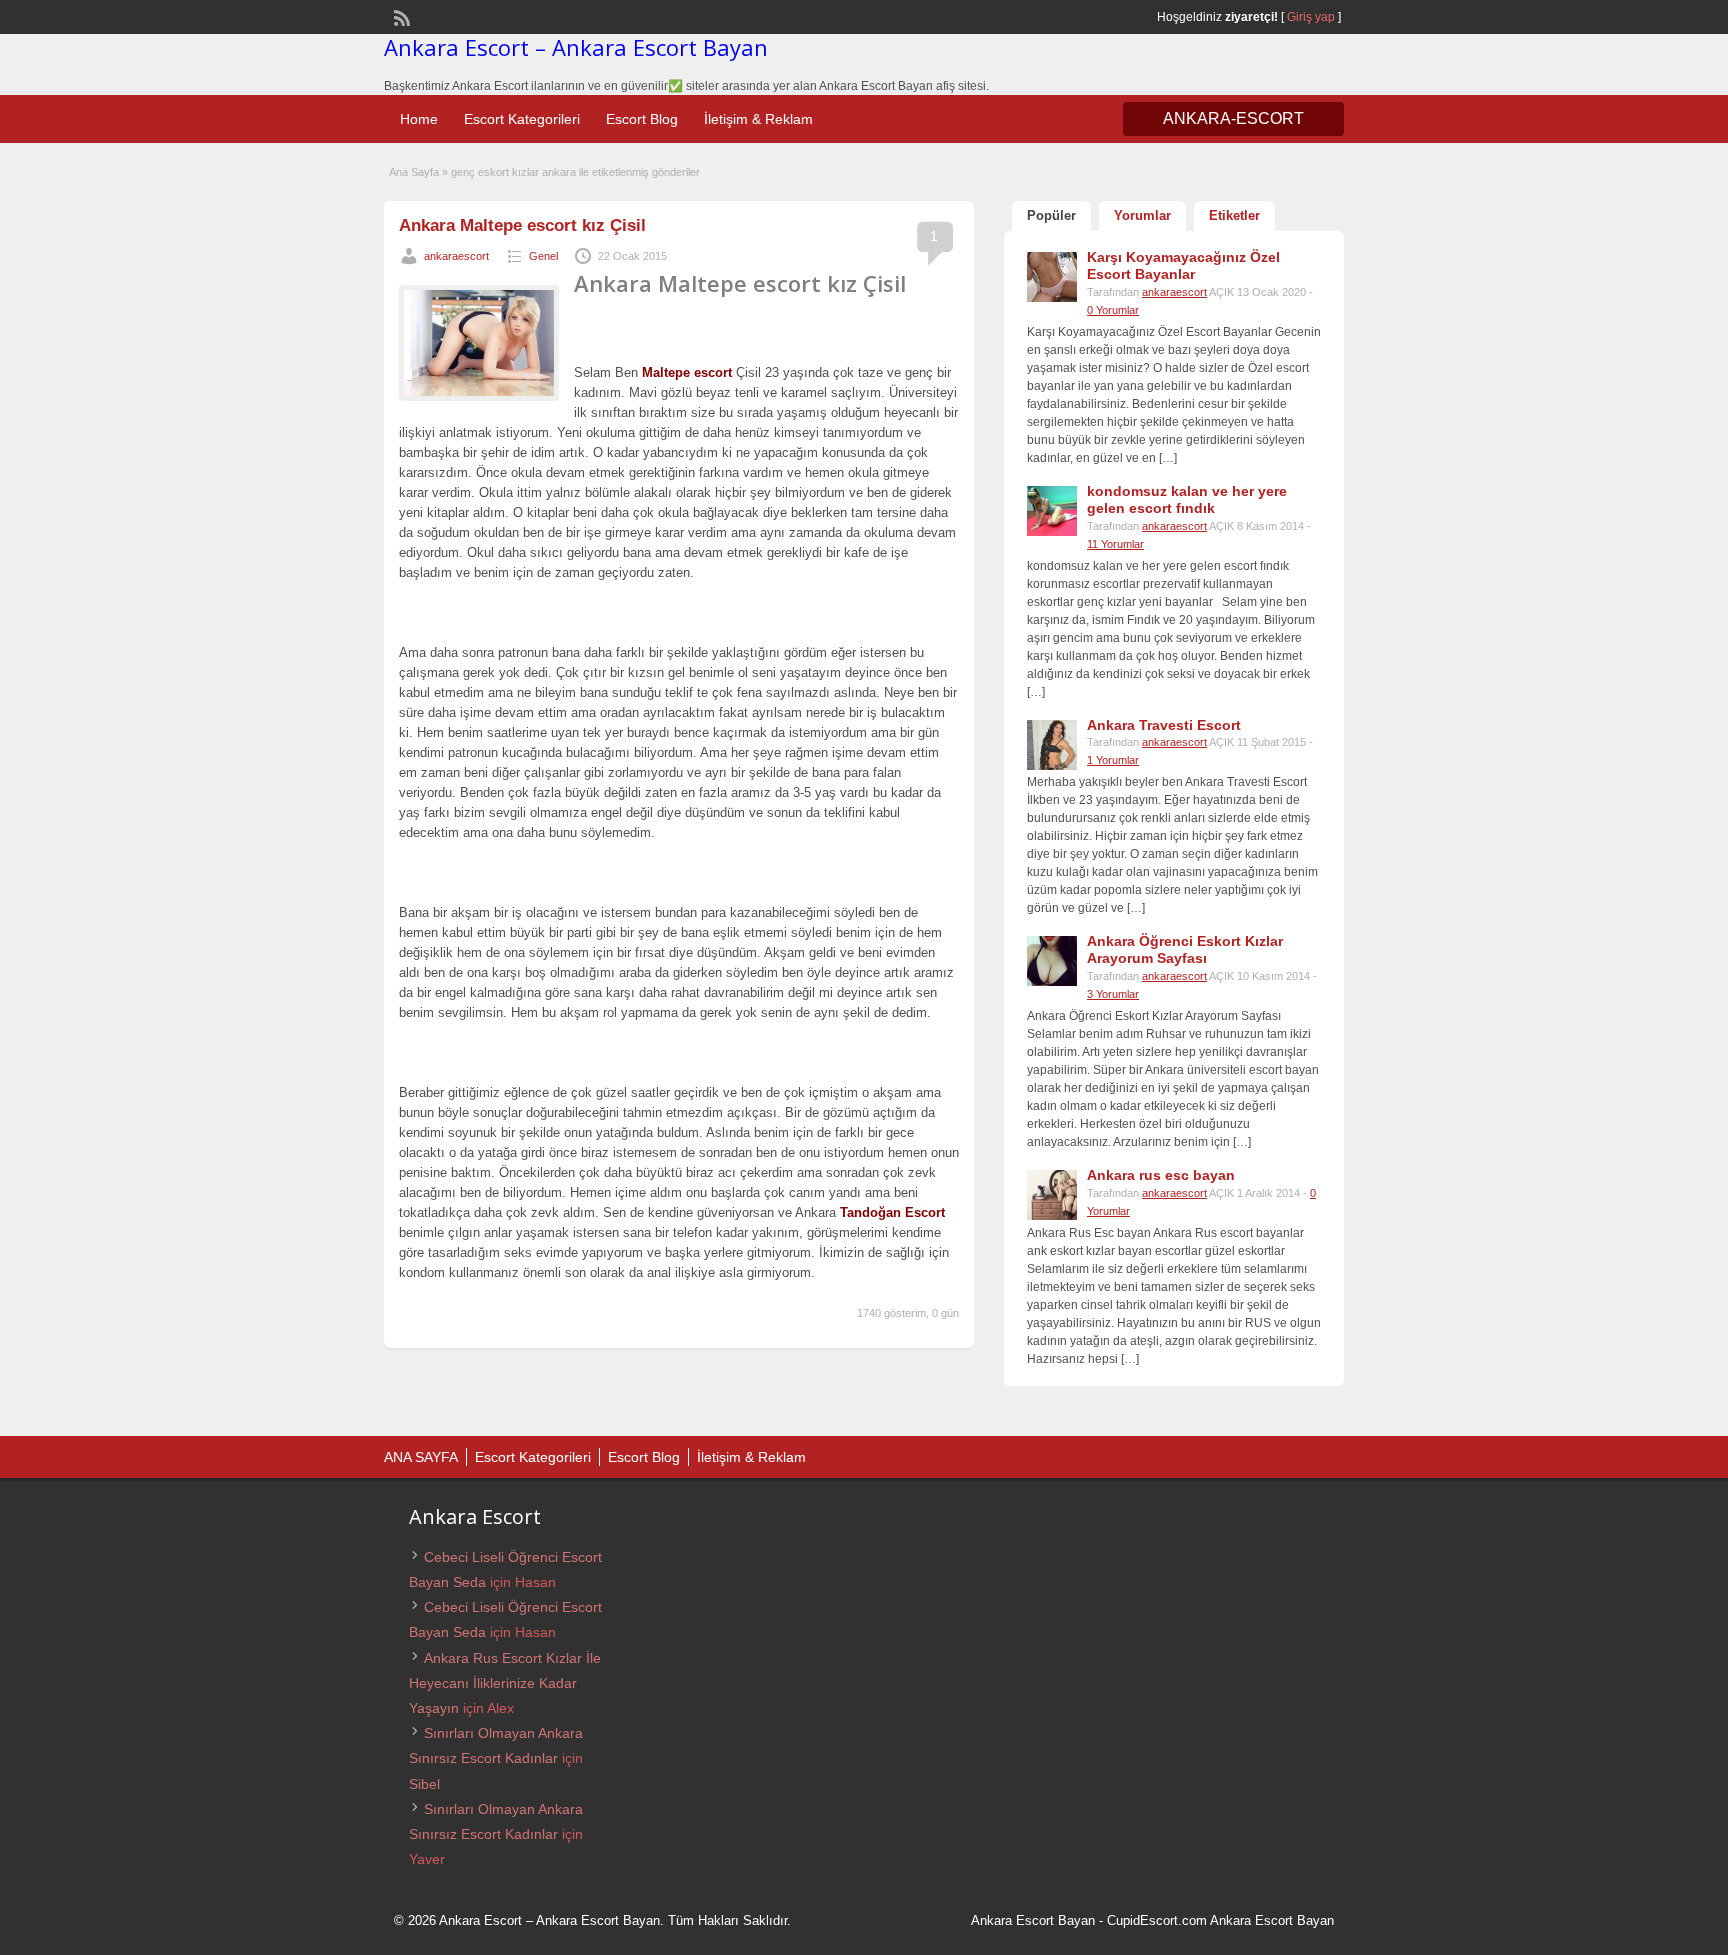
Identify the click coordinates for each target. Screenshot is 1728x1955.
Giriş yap (1311, 17)
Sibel (424, 1784)
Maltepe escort (687, 372)
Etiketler (1234, 215)
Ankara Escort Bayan (1033, 1920)
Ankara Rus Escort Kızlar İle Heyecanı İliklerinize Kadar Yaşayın (505, 1683)
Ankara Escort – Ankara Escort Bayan (576, 47)
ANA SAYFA (421, 1457)
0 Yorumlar (1113, 310)
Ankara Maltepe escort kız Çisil (522, 225)
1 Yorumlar (1113, 760)
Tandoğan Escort (892, 1212)
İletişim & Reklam (758, 119)
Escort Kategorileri (522, 119)
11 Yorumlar (1115, 544)
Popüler (1051, 215)
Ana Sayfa (414, 172)
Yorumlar (1142, 215)
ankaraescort (456, 256)
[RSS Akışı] (400, 16)
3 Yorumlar (1113, 994)
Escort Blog (642, 119)
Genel (543, 256)
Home (419, 119)
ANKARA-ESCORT (1233, 118)
